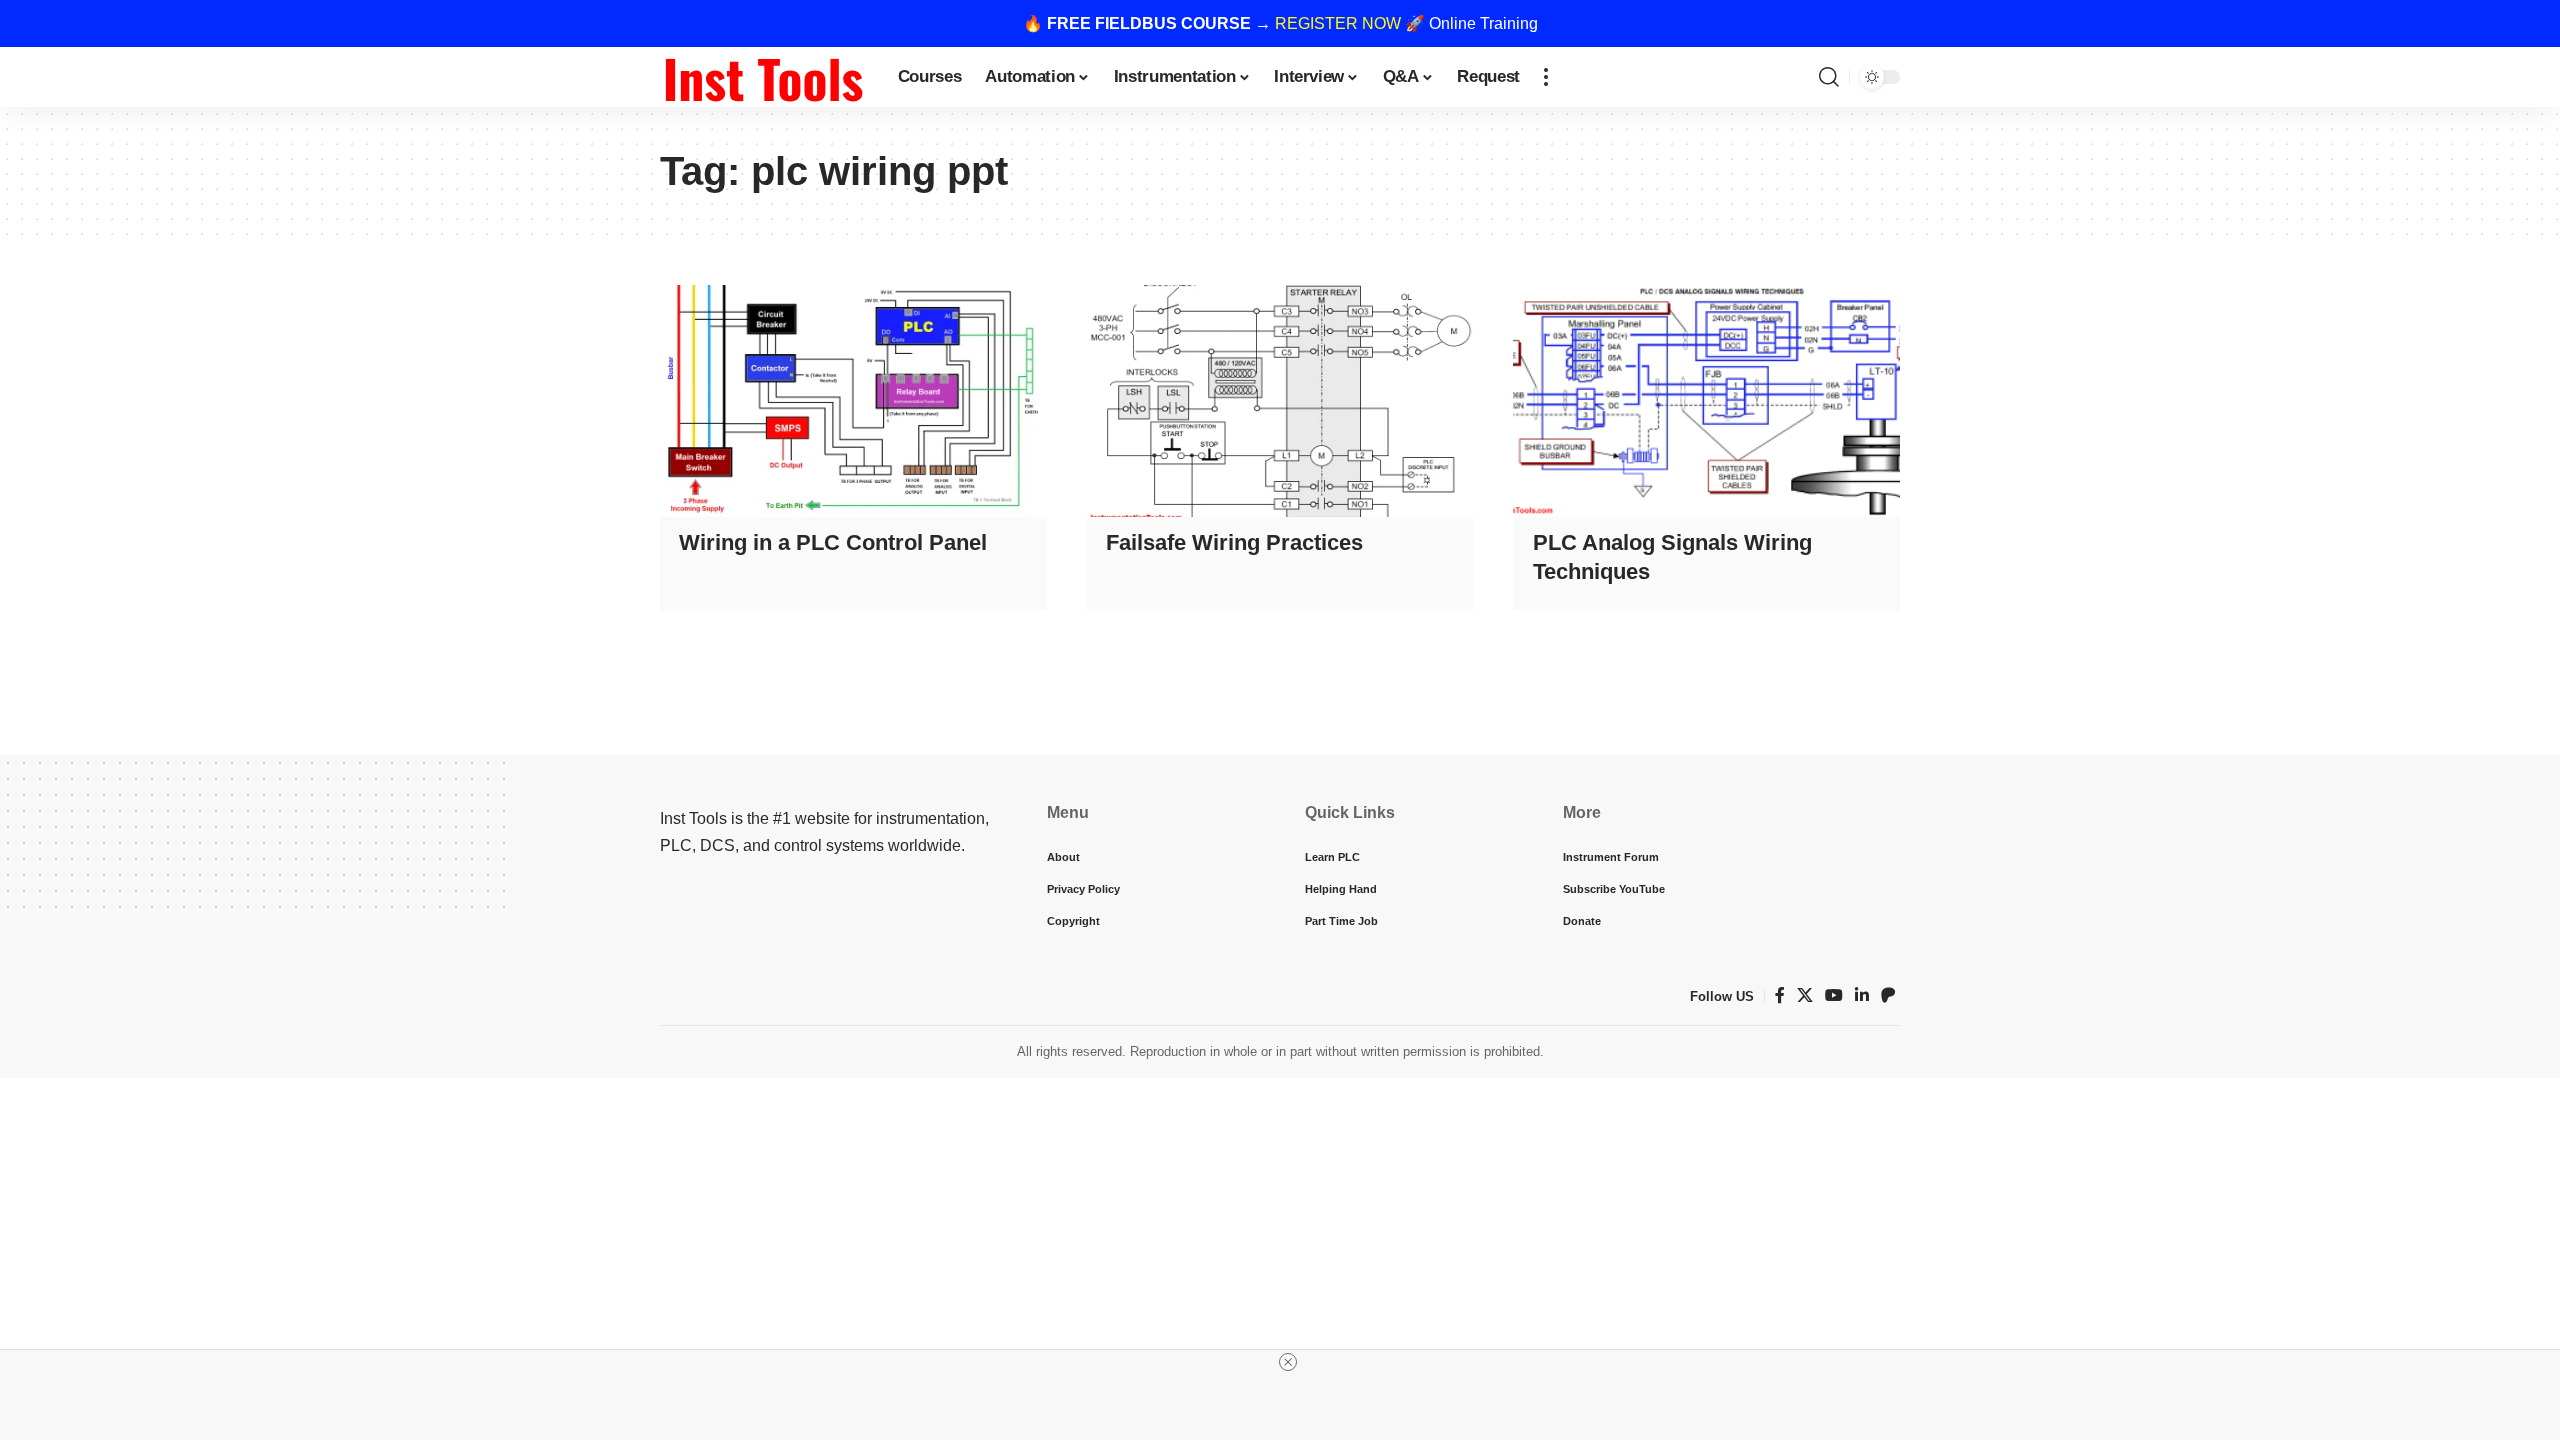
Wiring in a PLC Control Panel (833, 542)
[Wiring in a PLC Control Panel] (853, 401)
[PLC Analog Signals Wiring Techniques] (1706, 401)
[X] (1805, 995)
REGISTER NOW (1338, 23)
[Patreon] (1888, 995)
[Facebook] (1780, 995)
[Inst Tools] (763, 77)
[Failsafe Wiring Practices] (1280, 401)
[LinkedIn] (1862, 995)
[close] (1288, 1362)
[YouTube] (1834, 995)
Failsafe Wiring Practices (1234, 542)
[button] (1546, 77)
